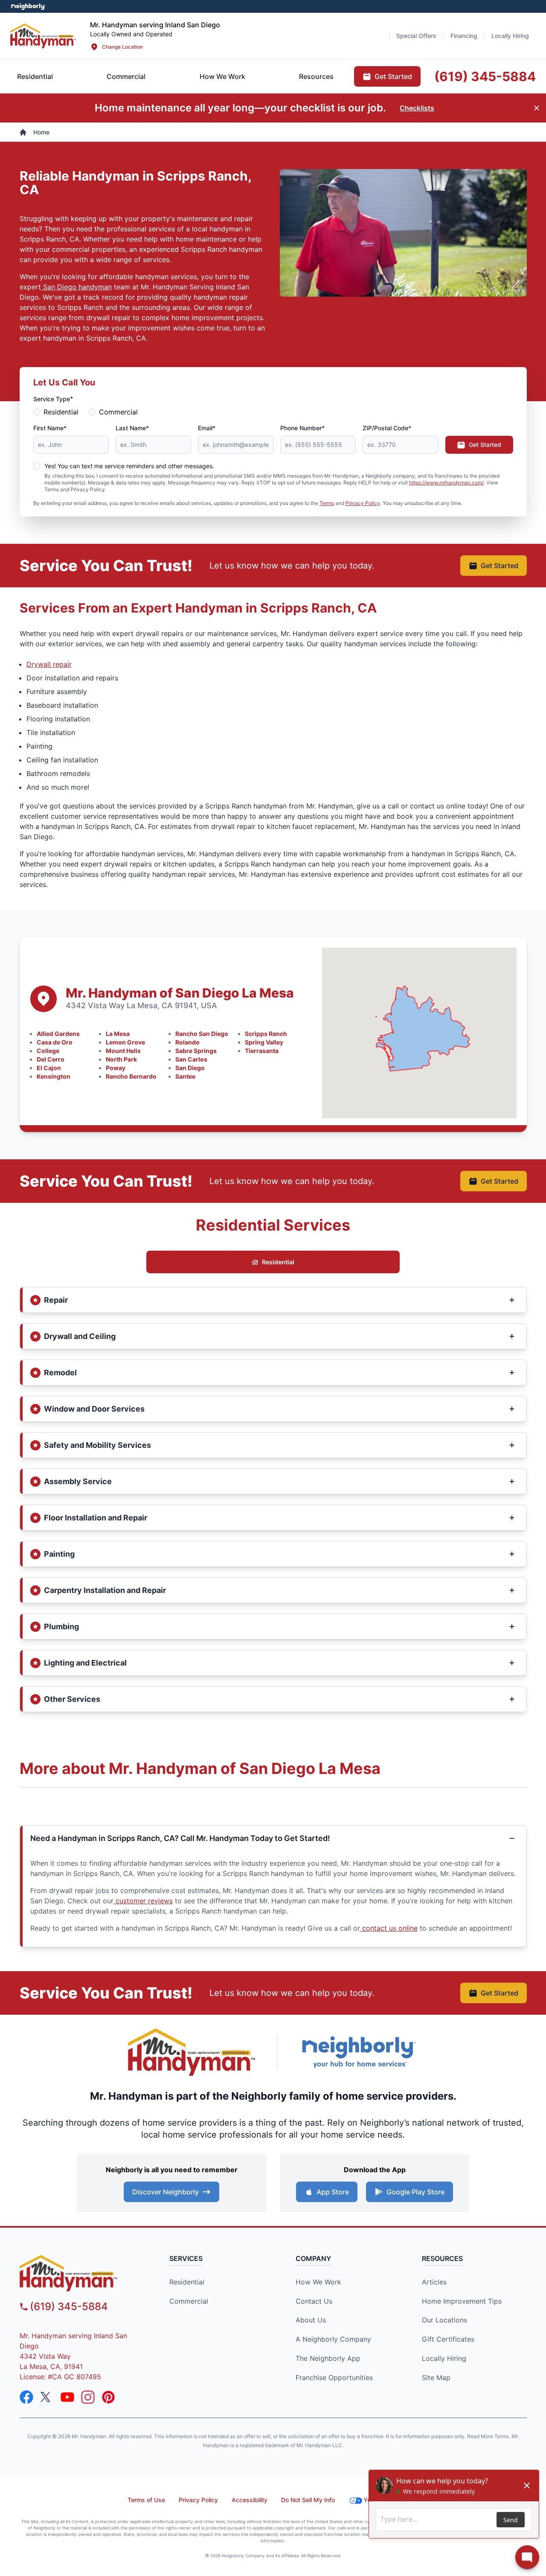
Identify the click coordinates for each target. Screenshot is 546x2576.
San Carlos (191, 1059)
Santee (185, 1076)
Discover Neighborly (166, 2192)
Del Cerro (51, 1059)
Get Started (485, 445)
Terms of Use (146, 2500)
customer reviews (143, 1901)
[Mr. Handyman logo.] (192, 2052)
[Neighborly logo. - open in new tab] (28, 6)
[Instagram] (88, 2397)
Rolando (187, 1042)
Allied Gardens (58, 1034)
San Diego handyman (76, 287)
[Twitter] (47, 2397)
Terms (327, 503)
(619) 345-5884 (69, 2306)
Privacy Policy (363, 503)
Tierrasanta (262, 1051)
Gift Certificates (448, 2339)
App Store (333, 2192)
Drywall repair (49, 664)
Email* (207, 428)
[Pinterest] (108, 2397)
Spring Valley (264, 1042)
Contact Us (314, 2301)
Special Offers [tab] (416, 36)
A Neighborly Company (333, 2339)
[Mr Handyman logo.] (43, 36)
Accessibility (250, 2500)
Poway (116, 1068)
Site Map (436, 2378)
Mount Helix (123, 1051)
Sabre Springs (196, 1051)
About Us (311, 2320)
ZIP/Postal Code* (387, 428)
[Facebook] (26, 2397)
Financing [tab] (464, 36)
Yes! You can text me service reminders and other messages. (129, 466)
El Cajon (49, 1068)
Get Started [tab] (393, 76)
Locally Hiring (444, 2358)
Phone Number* (302, 428)
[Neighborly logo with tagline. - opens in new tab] (358, 2052)
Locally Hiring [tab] (510, 36)
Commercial (118, 412)
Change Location (122, 47)
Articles (434, 2282)
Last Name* (132, 428)
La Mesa (118, 1034)
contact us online (389, 1928)
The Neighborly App (328, 2358)
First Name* (50, 428)
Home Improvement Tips (462, 2301)
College (48, 1051)
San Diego (190, 1068)
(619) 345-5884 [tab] (485, 76)
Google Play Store (415, 2192)
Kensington (54, 1076)
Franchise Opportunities (334, 2378)
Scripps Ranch (266, 1034)
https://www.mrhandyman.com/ (446, 483)
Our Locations (444, 2320)
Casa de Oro (55, 1042)
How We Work (318, 2282)
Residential (61, 412)
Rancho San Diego (202, 1034)
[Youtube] (67, 2397)
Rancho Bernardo (131, 1076)
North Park (121, 1059)
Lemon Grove (125, 1042)
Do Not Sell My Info (308, 2500)
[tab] (126, 76)
